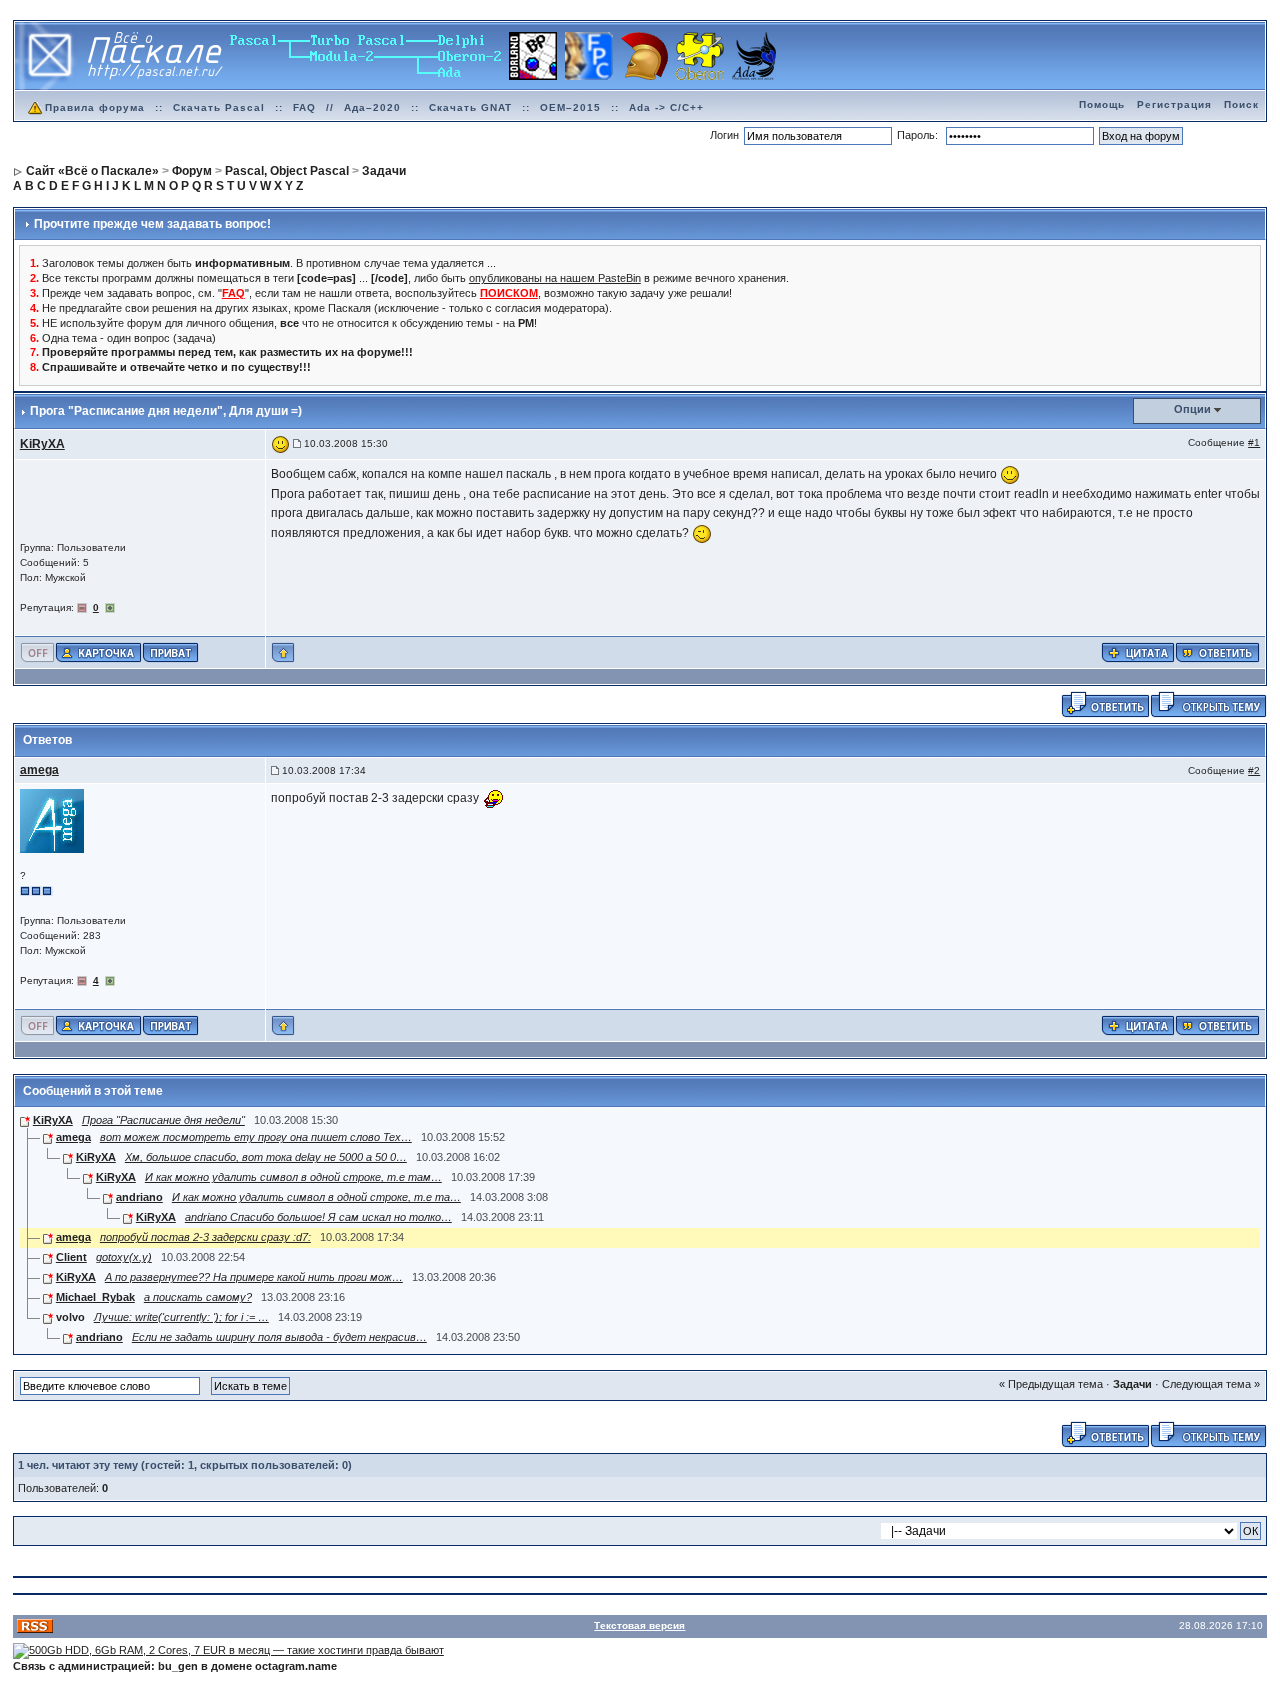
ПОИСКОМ (509, 293)
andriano (139, 1197)
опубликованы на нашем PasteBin (555, 278)
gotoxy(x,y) (124, 1257)
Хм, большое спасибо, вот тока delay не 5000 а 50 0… (266, 1157)
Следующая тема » (1211, 1384)
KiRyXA (53, 1120)
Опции (1192, 409)
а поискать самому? (198, 1297)
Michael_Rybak (95, 1297)
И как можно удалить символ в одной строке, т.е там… (293, 1177)
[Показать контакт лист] (98, 651)
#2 (1254, 770)
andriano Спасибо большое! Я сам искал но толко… (318, 1217)
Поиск (1241, 104)
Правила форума (95, 107)
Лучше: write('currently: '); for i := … (181, 1317)
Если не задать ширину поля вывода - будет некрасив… (279, 1337)
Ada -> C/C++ (666, 107)
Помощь (1102, 104)
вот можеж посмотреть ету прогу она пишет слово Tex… (256, 1137)
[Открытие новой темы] (1208, 703)
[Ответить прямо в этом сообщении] (1217, 651)
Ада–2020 (372, 107)
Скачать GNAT (470, 107)
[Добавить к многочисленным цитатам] (1138, 651)
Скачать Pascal (219, 107)
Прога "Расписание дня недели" (163, 1120)
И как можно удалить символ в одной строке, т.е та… (316, 1197)
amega (73, 1137)
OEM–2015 (570, 107)
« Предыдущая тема (1051, 1384)
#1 (1254, 442)
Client (71, 1257)
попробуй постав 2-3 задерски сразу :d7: (205, 1237)
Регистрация (1174, 104)
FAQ (304, 107)
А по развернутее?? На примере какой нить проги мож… (254, 1277)
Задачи (1132, 1384)
